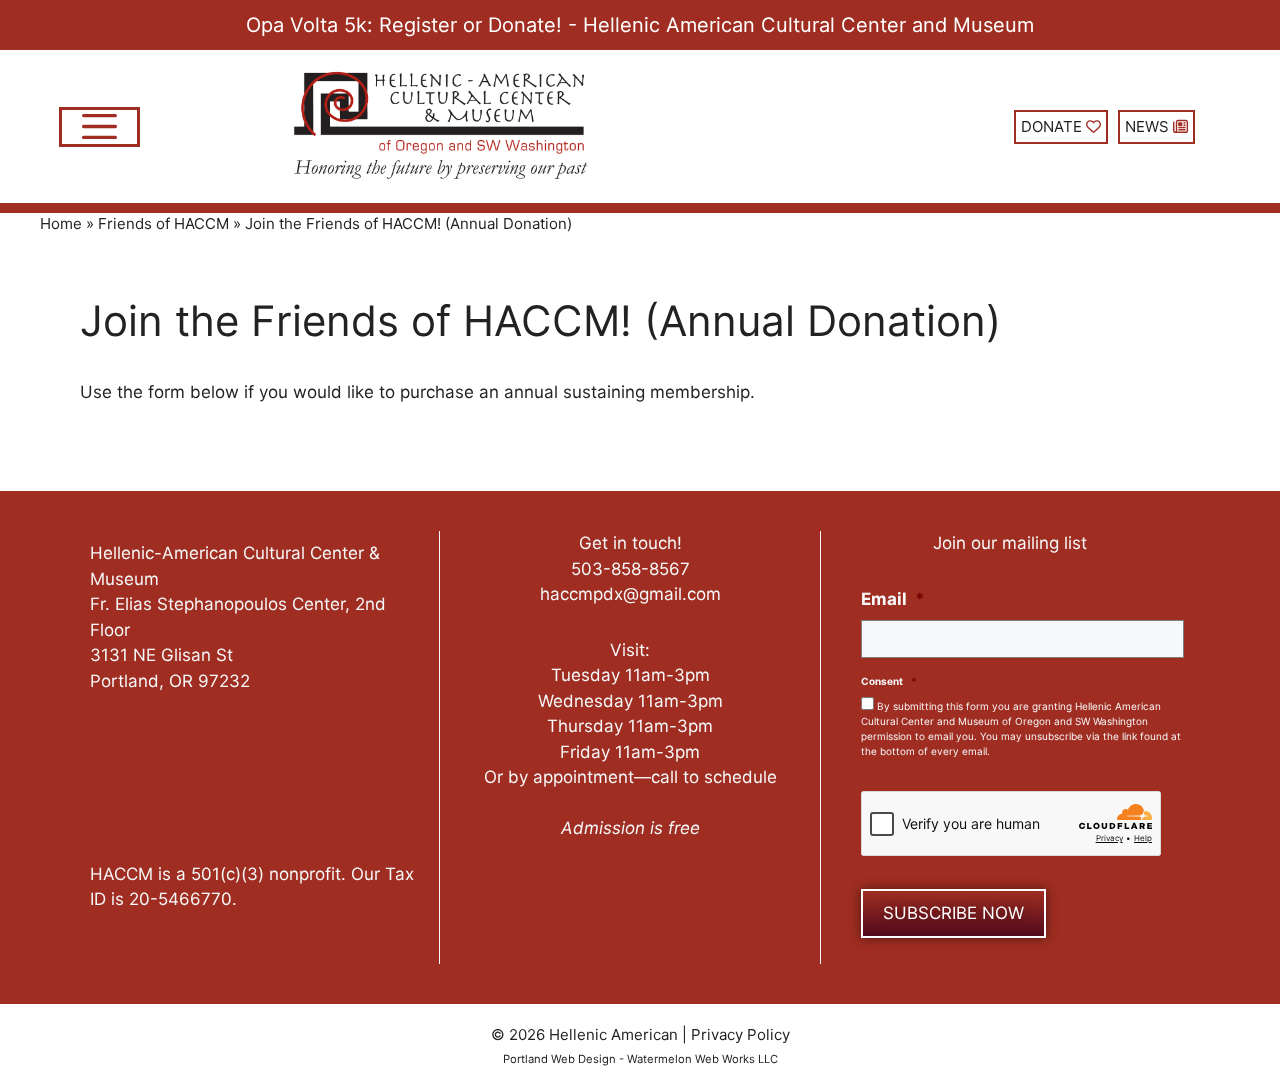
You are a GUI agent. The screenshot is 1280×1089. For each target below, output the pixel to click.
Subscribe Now (953, 913)
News (1149, 126)
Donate (1053, 126)
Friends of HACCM (163, 223)
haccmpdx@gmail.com (630, 594)
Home (61, 223)
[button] (99, 127)
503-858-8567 (630, 569)
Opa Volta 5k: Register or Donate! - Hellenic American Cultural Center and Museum (640, 25)
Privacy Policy (740, 1034)
